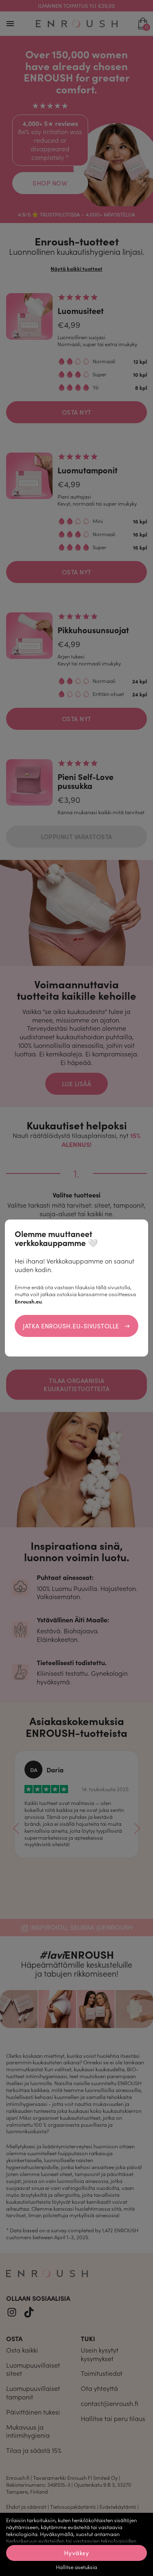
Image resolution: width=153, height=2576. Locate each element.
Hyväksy (77, 2553)
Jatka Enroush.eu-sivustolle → (76, 1326)
